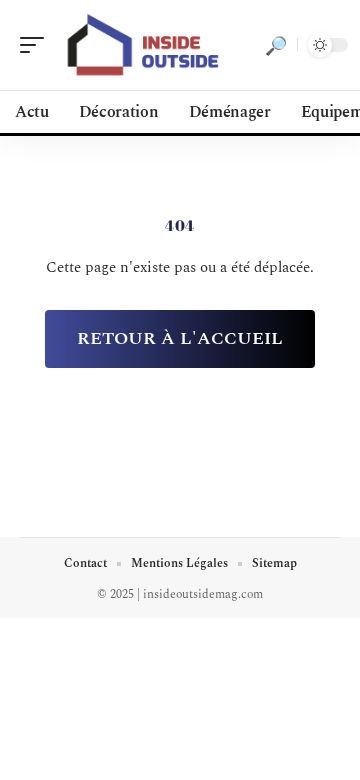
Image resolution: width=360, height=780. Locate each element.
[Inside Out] (144, 45)
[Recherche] (276, 45)
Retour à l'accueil (180, 338)
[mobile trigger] (37, 45)
